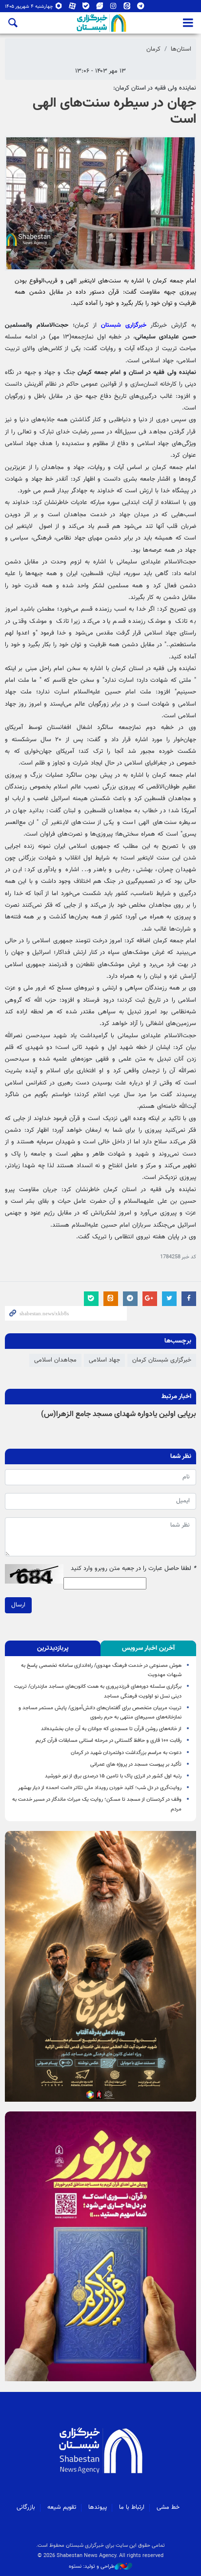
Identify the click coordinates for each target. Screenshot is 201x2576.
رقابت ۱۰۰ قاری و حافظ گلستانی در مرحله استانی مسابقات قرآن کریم (109, 1741)
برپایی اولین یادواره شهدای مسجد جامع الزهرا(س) (119, 1414)
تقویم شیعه (62, 2507)
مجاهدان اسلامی (55, 1360)
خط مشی (168, 2507)
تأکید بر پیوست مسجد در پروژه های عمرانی (136, 1764)
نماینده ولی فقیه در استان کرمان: (155, 88)
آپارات (72, 8)
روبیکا (59, 8)
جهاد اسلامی (104, 1360)
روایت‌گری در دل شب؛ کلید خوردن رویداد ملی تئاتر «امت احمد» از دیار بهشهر (100, 1788)
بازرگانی (26, 2507)
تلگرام (141, 8)
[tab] (148, 1648)
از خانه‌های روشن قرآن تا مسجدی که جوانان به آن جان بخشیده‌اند (110, 1729)
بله (86, 8)
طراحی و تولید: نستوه (92, 2567)
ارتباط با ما (132, 2507)
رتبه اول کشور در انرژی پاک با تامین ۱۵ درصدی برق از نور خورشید (113, 1776)
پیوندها (98, 2507)
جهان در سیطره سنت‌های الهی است (114, 112)
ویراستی (100, 8)
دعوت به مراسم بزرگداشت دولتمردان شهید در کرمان (126, 1753)
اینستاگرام (113, 8)
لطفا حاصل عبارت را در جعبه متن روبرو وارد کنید (133, 1569)
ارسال (18, 1605)
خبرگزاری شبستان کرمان (162, 1360)
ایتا (127, 8)
